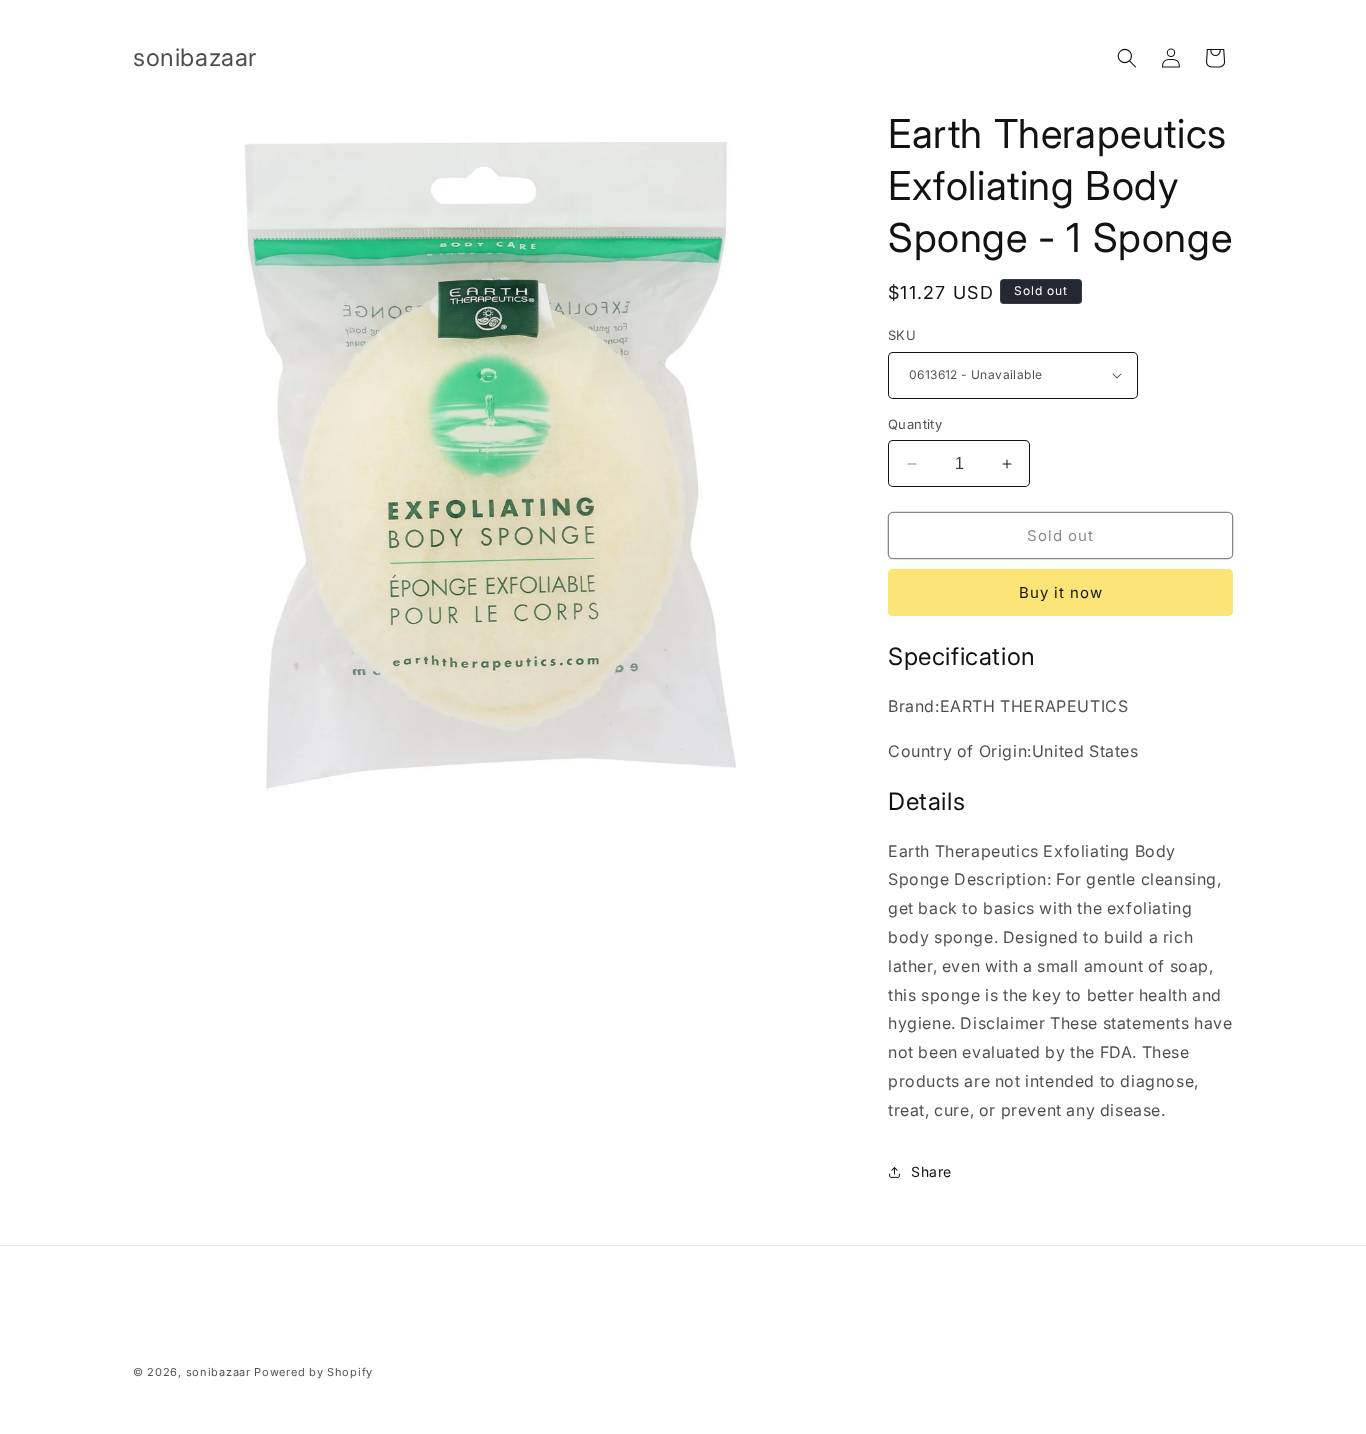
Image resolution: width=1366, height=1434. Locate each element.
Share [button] (931, 1171)
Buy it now (1061, 592)
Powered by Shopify (313, 1372)
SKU (902, 335)
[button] (1127, 58)
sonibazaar (218, 1372)
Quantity (915, 424)
